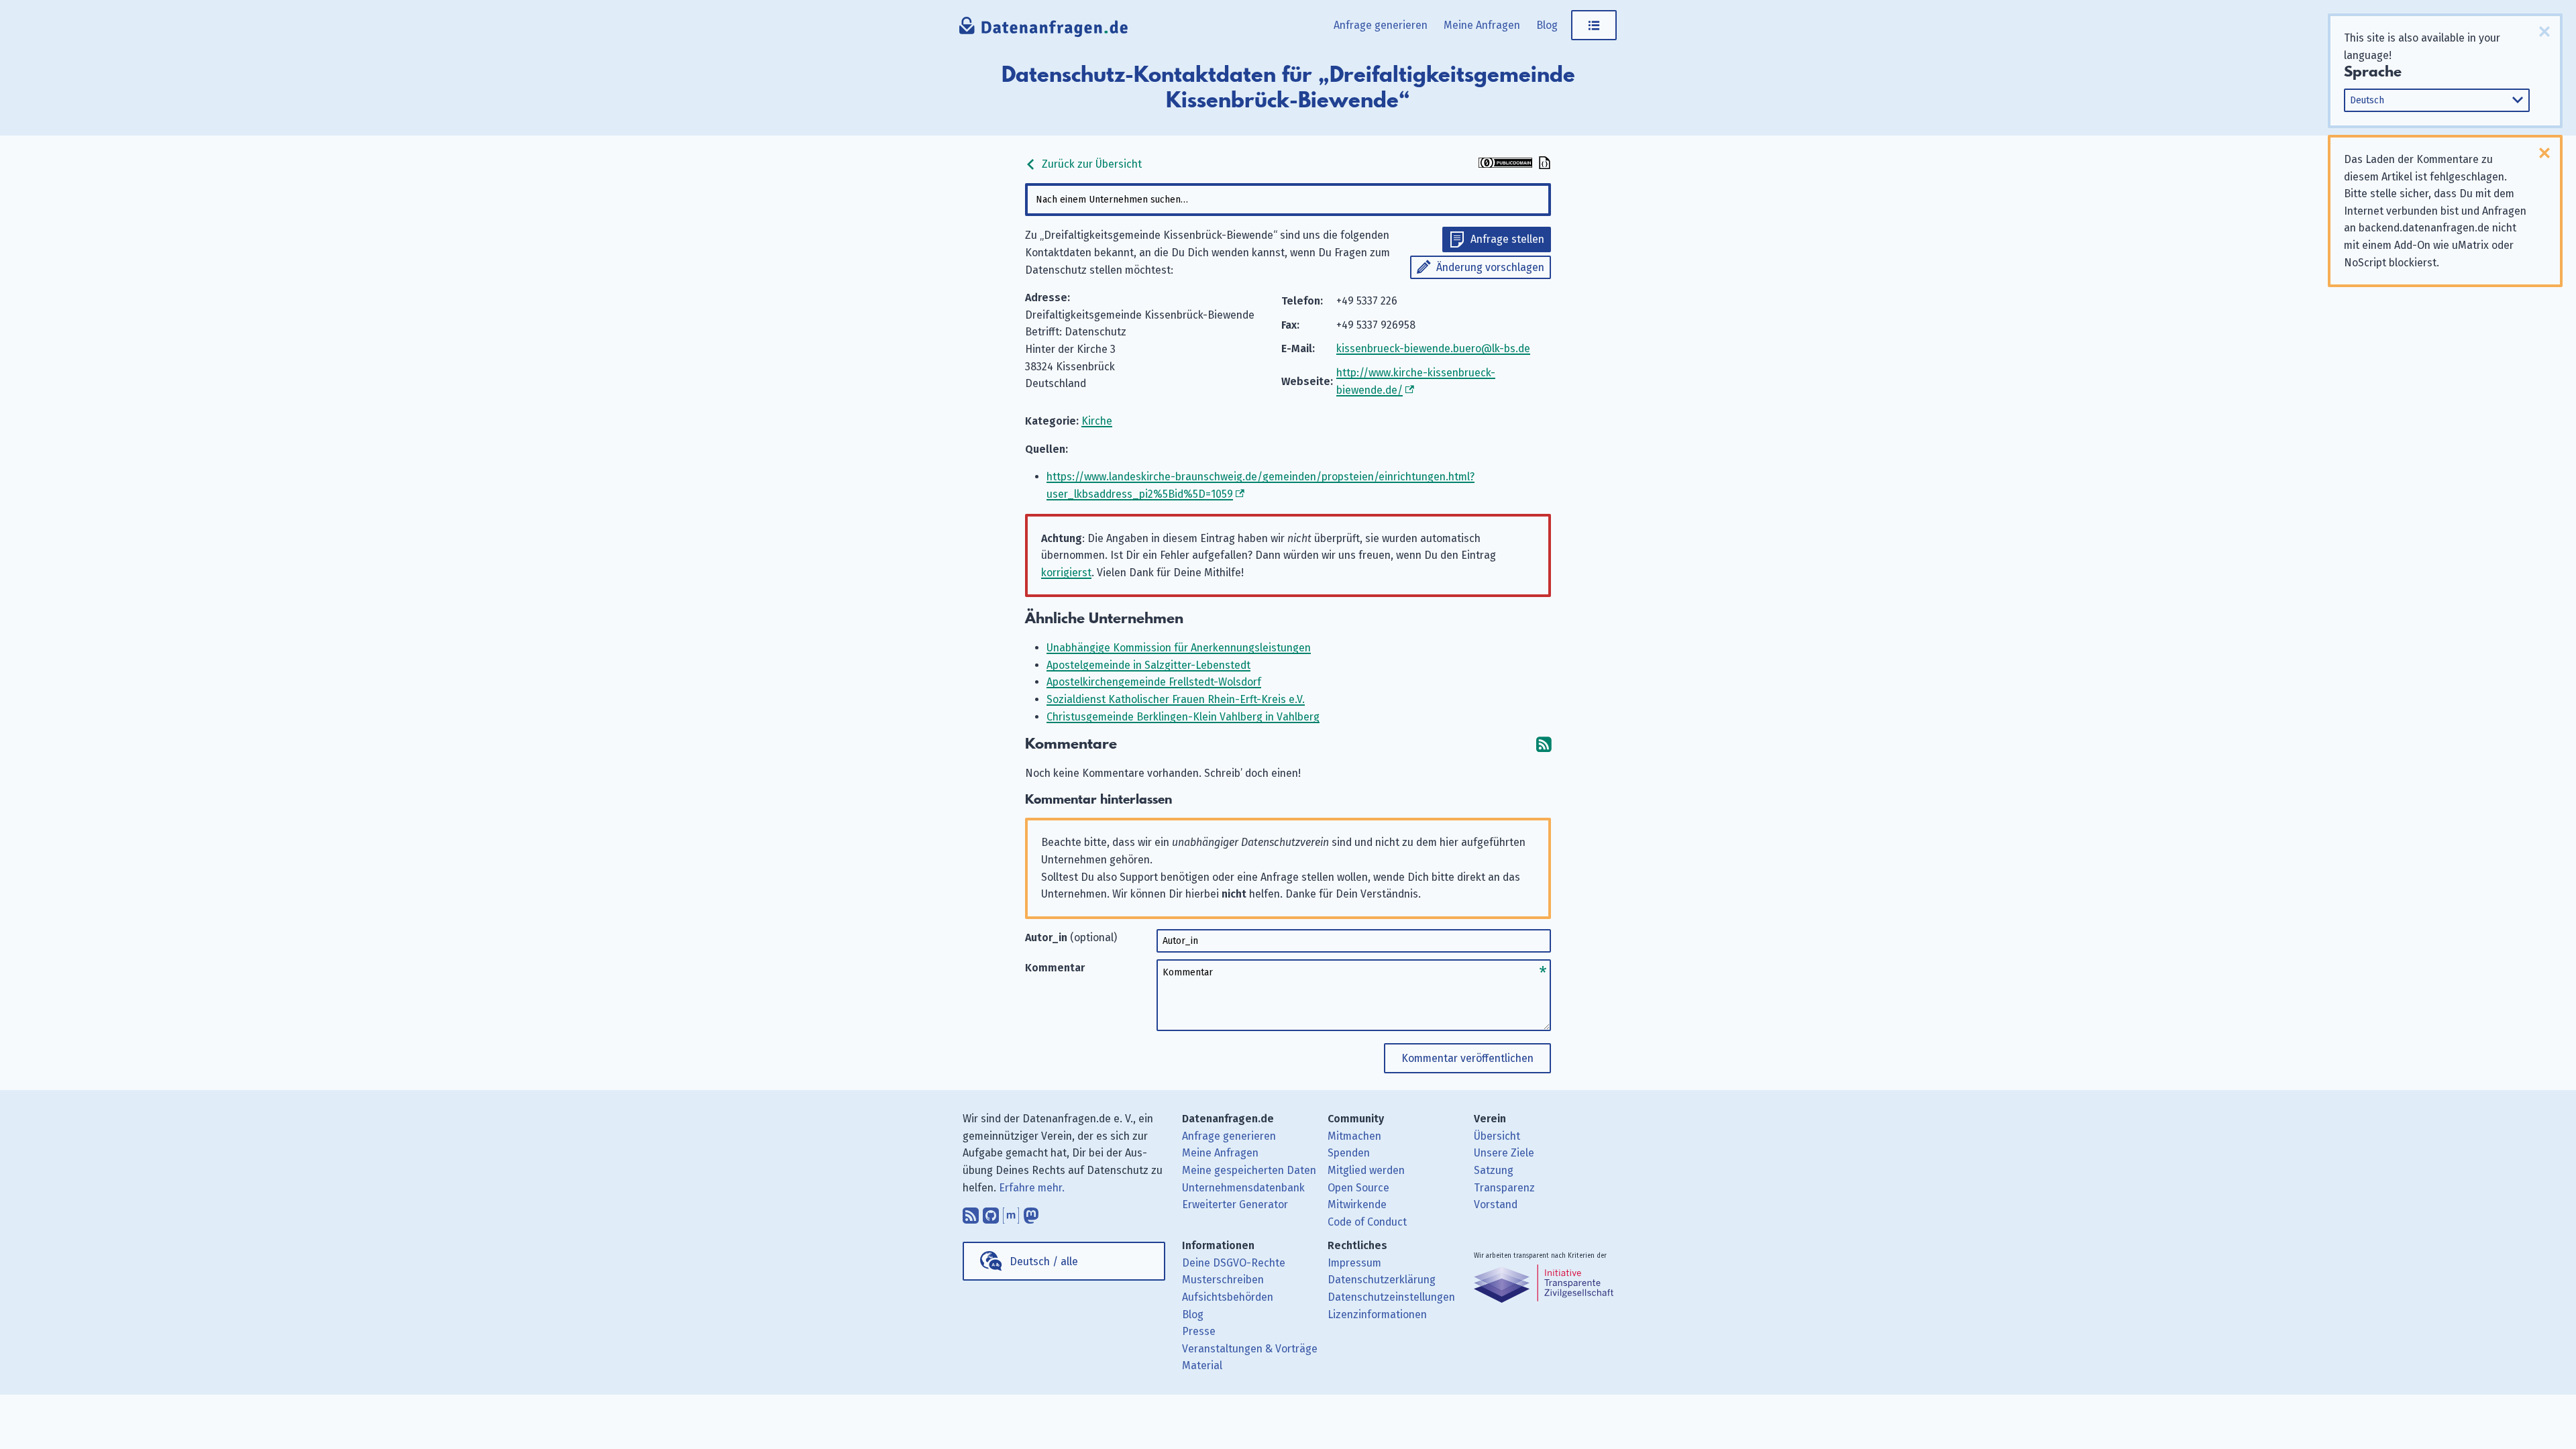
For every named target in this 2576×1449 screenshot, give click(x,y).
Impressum (1354, 1263)
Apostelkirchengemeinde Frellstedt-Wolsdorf (1154, 682)
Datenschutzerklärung (1382, 1280)
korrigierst (1066, 573)
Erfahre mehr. (1032, 1188)
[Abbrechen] (2544, 32)
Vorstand (1496, 1204)
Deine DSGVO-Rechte (1234, 1263)
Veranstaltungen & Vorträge (1250, 1349)
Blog (1547, 25)
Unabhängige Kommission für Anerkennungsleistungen (1179, 648)
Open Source (1358, 1188)
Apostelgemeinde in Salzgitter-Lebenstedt (1148, 665)
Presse (1199, 1331)
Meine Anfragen (1482, 25)
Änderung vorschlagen (1490, 267)
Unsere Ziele (1504, 1153)
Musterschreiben (1223, 1280)
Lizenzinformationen (1377, 1314)
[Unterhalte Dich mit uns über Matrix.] (1011, 1212)
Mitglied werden (1366, 1170)
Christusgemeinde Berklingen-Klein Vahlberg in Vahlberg (1183, 717)
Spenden (1349, 1153)
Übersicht (1497, 1136)
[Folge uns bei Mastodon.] (1031, 1212)
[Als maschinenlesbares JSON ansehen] (1543, 164)
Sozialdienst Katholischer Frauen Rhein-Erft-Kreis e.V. (1176, 699)
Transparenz (1504, 1188)
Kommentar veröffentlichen (1467, 1058)
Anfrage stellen (1507, 239)
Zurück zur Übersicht (1090, 164)
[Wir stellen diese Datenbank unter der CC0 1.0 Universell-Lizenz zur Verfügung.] (1505, 164)
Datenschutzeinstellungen (1391, 1297)
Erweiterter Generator (1235, 1204)
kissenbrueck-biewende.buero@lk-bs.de (1433, 348)
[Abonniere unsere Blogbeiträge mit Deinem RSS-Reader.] (971, 1212)
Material (1202, 1365)
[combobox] (1288, 200)
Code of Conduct (1367, 1222)
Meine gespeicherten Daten (1249, 1170)
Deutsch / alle (1044, 1262)
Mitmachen (1354, 1136)
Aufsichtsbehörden (1228, 1297)
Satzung (1494, 1170)
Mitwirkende (1357, 1204)
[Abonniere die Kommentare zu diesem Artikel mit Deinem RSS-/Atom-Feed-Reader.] (1544, 744)
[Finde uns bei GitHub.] (991, 1212)
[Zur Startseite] (1044, 30)
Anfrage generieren (1381, 25)
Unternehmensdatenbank (1243, 1188)
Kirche (1097, 421)
